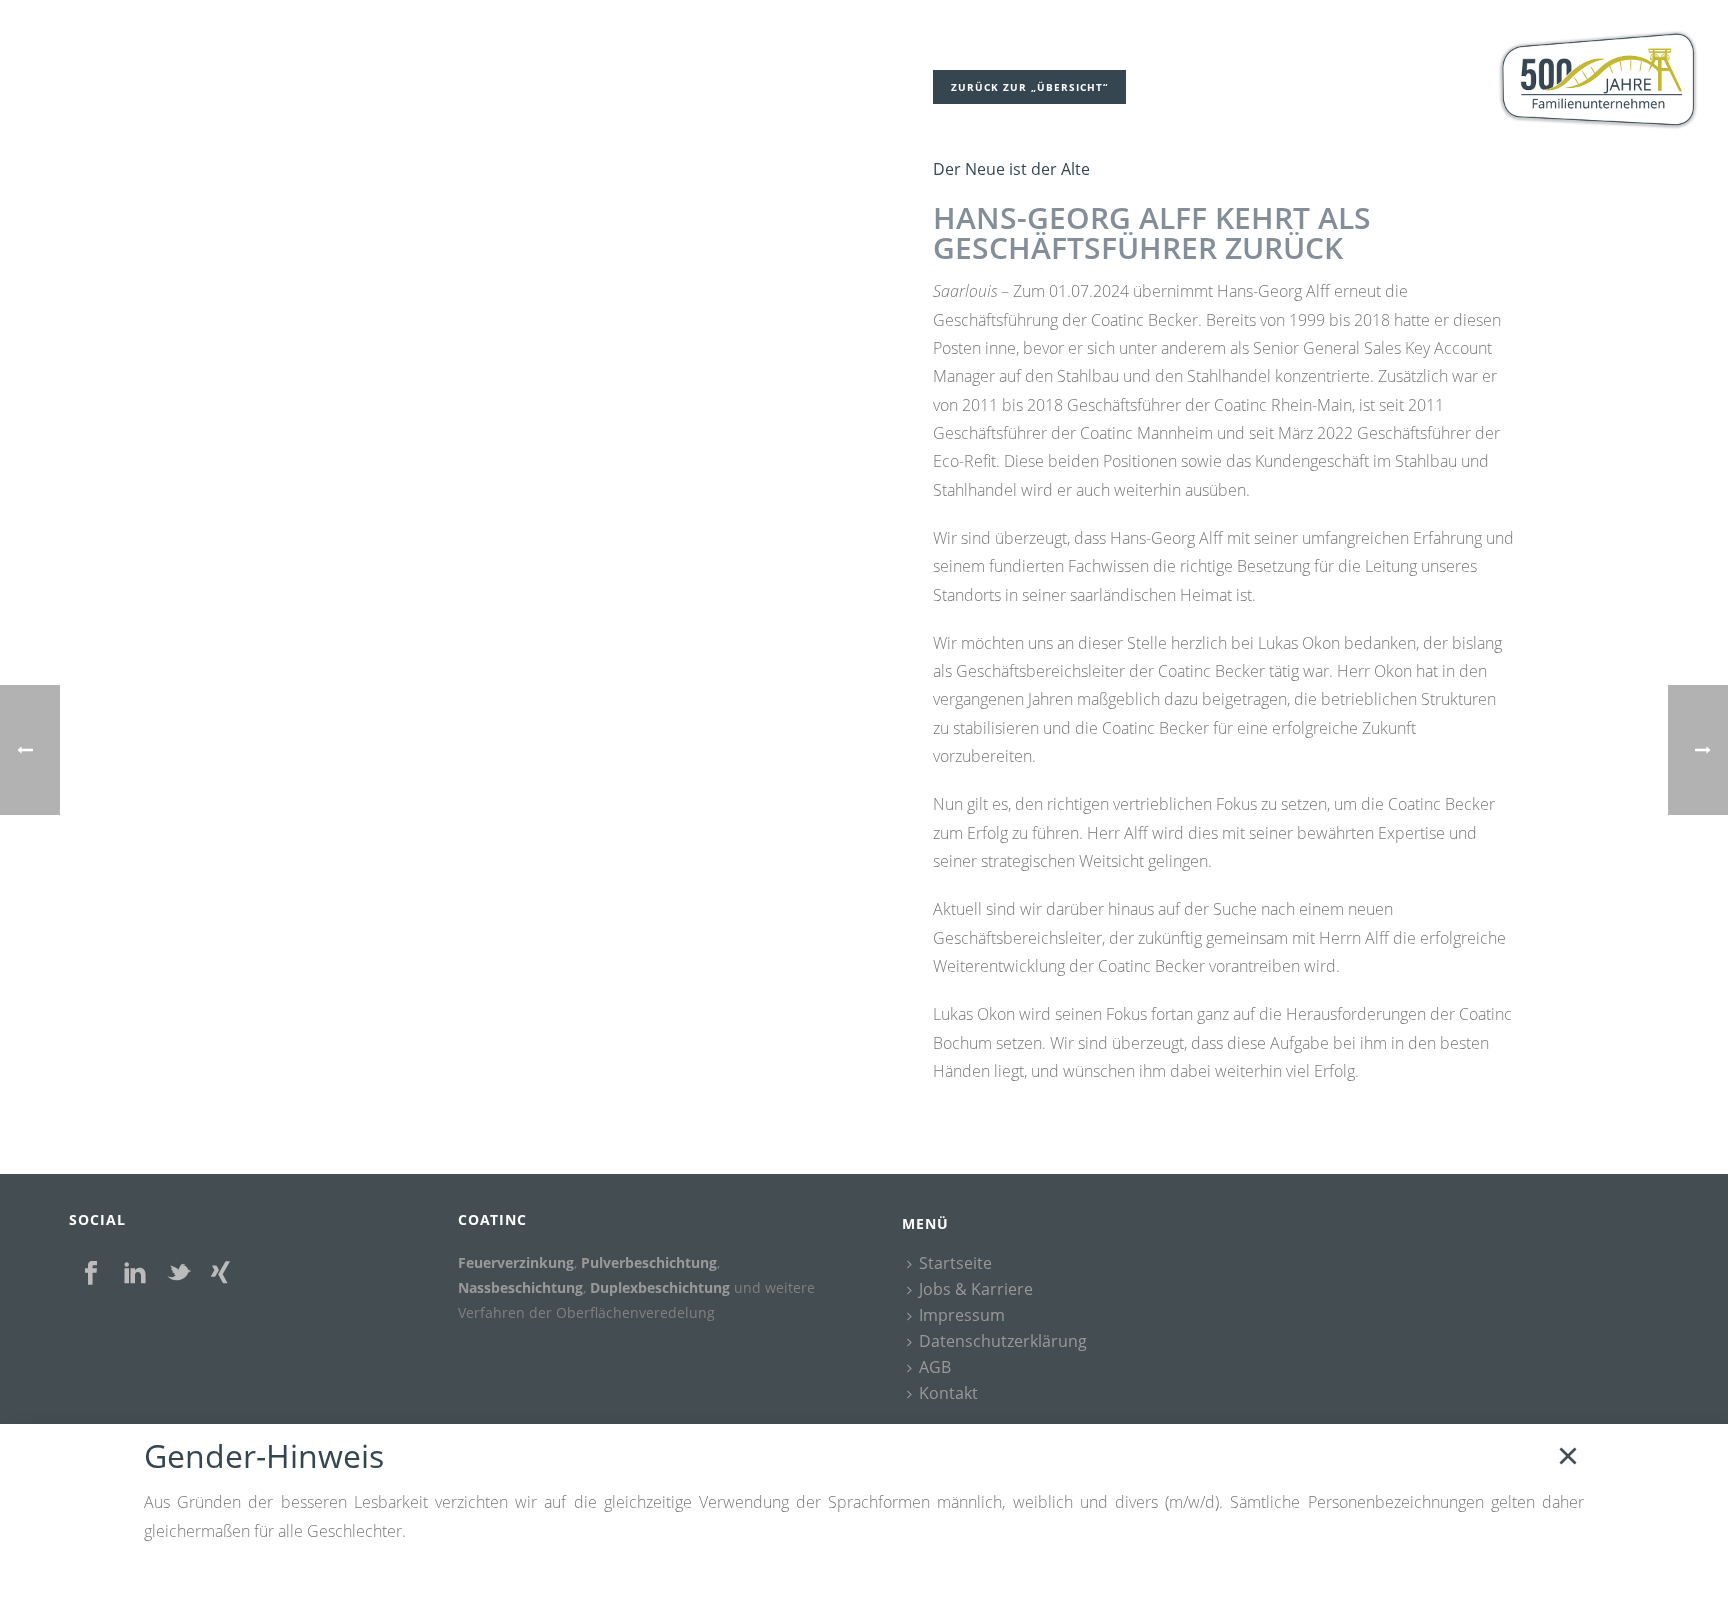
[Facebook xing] (220, 1274)
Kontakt (948, 1394)
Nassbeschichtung (520, 1287)
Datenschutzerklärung (1003, 1342)
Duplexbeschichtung (660, 1287)
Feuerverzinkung (516, 1262)
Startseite (955, 1264)
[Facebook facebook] (91, 1274)
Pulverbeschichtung (649, 1262)
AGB (935, 1368)
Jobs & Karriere (976, 1290)
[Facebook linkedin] (135, 1274)
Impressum (962, 1316)
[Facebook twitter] (179, 1274)
